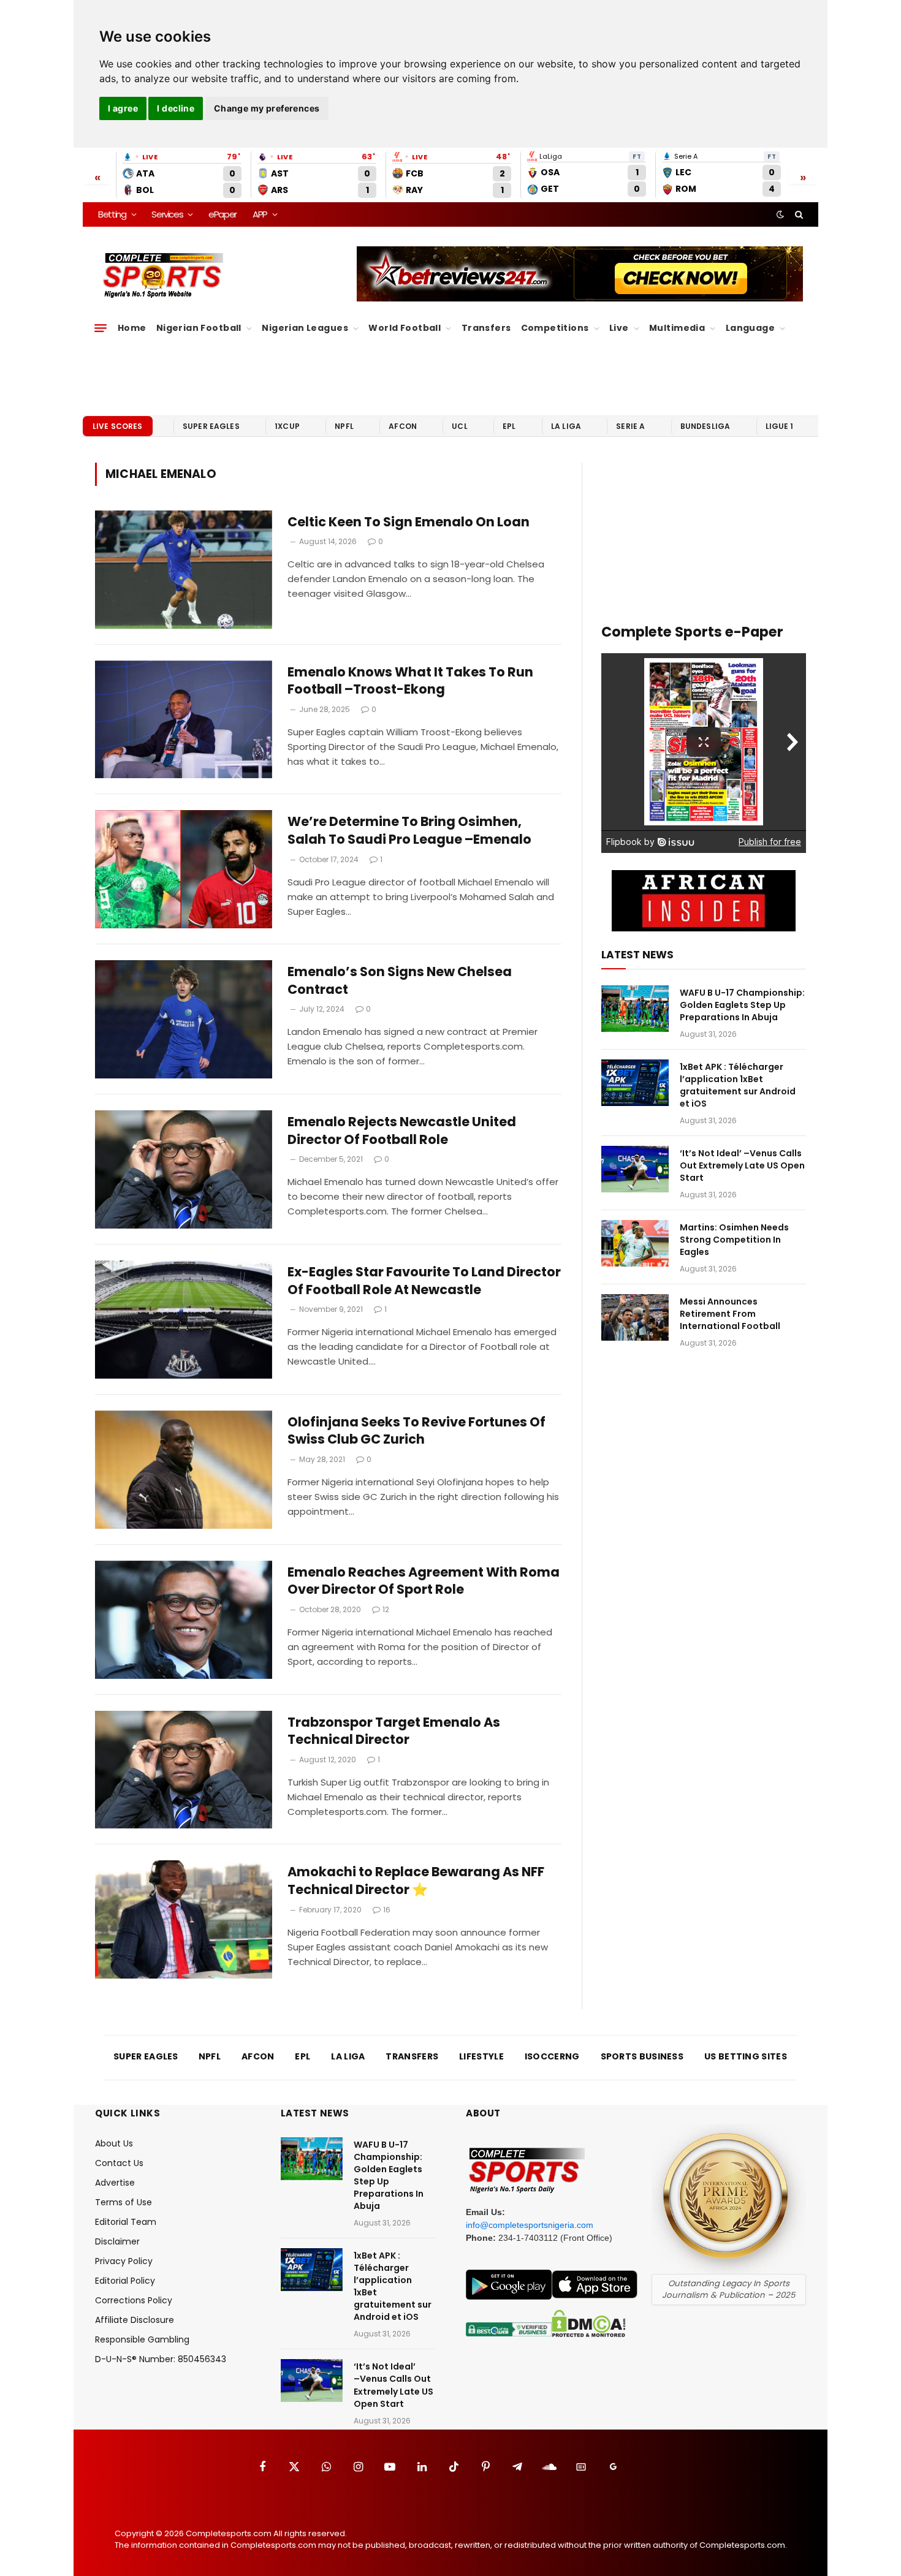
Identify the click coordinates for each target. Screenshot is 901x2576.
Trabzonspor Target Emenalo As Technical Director (394, 1731)
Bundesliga (705, 426)
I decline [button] (176, 108)
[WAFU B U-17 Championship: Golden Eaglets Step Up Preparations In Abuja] (635, 1009)
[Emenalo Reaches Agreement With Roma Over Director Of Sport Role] (184, 1620)
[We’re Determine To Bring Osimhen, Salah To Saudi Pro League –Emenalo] (184, 869)
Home (132, 328)
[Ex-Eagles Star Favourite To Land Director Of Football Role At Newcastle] (184, 1320)
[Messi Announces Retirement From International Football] (635, 1317)
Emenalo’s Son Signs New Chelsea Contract (400, 981)
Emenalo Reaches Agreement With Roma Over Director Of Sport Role (424, 1581)
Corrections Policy (134, 2300)
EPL (509, 426)
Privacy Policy (124, 2261)
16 (387, 1910)
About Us (114, 2143)
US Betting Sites (746, 2056)
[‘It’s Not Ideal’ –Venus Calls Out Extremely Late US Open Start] (635, 1169)
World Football (405, 328)
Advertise (115, 2183)
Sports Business (642, 2056)
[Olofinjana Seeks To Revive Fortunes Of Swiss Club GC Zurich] (184, 1470)
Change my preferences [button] (267, 108)
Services (167, 214)
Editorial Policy (125, 2281)
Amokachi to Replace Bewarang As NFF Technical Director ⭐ (416, 1881)
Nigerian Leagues (305, 328)
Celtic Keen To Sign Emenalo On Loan (409, 522)
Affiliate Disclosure (135, 2320)
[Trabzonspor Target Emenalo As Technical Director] (184, 1770)
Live (619, 328)
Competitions (555, 328)
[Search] (798, 214)
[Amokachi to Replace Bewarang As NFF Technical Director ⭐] (184, 1919)
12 (386, 1609)
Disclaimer (117, 2241)
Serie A (630, 426)
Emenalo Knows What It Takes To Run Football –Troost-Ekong (410, 681)
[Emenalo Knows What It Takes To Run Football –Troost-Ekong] (184, 720)
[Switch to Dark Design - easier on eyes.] (780, 214)
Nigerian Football (199, 328)
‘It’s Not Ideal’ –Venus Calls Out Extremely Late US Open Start (742, 1165)
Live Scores (118, 426)
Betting (112, 214)
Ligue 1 (780, 426)
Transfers (486, 328)
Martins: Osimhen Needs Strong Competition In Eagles (734, 1240)
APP (260, 214)
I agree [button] (123, 108)
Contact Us (119, 2163)
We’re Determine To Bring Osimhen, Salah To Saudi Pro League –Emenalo (409, 831)
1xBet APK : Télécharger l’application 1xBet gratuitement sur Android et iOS (738, 1085)
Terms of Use (124, 2202)
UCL (459, 426)
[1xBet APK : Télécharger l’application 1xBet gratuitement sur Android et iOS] (635, 1083)
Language (750, 328)
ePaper (222, 214)
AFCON (403, 426)
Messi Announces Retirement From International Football (730, 1314)
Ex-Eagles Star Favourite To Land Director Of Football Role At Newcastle (424, 1281)
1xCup (287, 426)
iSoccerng (552, 2056)
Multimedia (677, 328)
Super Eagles (211, 426)
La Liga (566, 426)
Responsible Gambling (142, 2339)
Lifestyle (481, 2056)
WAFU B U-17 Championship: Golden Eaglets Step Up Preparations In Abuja (742, 1005)
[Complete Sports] (163, 276)
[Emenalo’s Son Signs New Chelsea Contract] (184, 1019)
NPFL (344, 426)
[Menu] (101, 328)
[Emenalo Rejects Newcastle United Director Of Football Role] (184, 1169)
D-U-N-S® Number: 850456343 (161, 2359)
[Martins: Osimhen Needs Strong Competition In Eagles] (635, 1243)
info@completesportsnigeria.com (530, 2225)
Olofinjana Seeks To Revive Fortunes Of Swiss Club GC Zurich (416, 1431)
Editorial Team (126, 2222)
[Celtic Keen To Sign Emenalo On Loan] (184, 570)
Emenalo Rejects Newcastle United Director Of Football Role (402, 1131)
